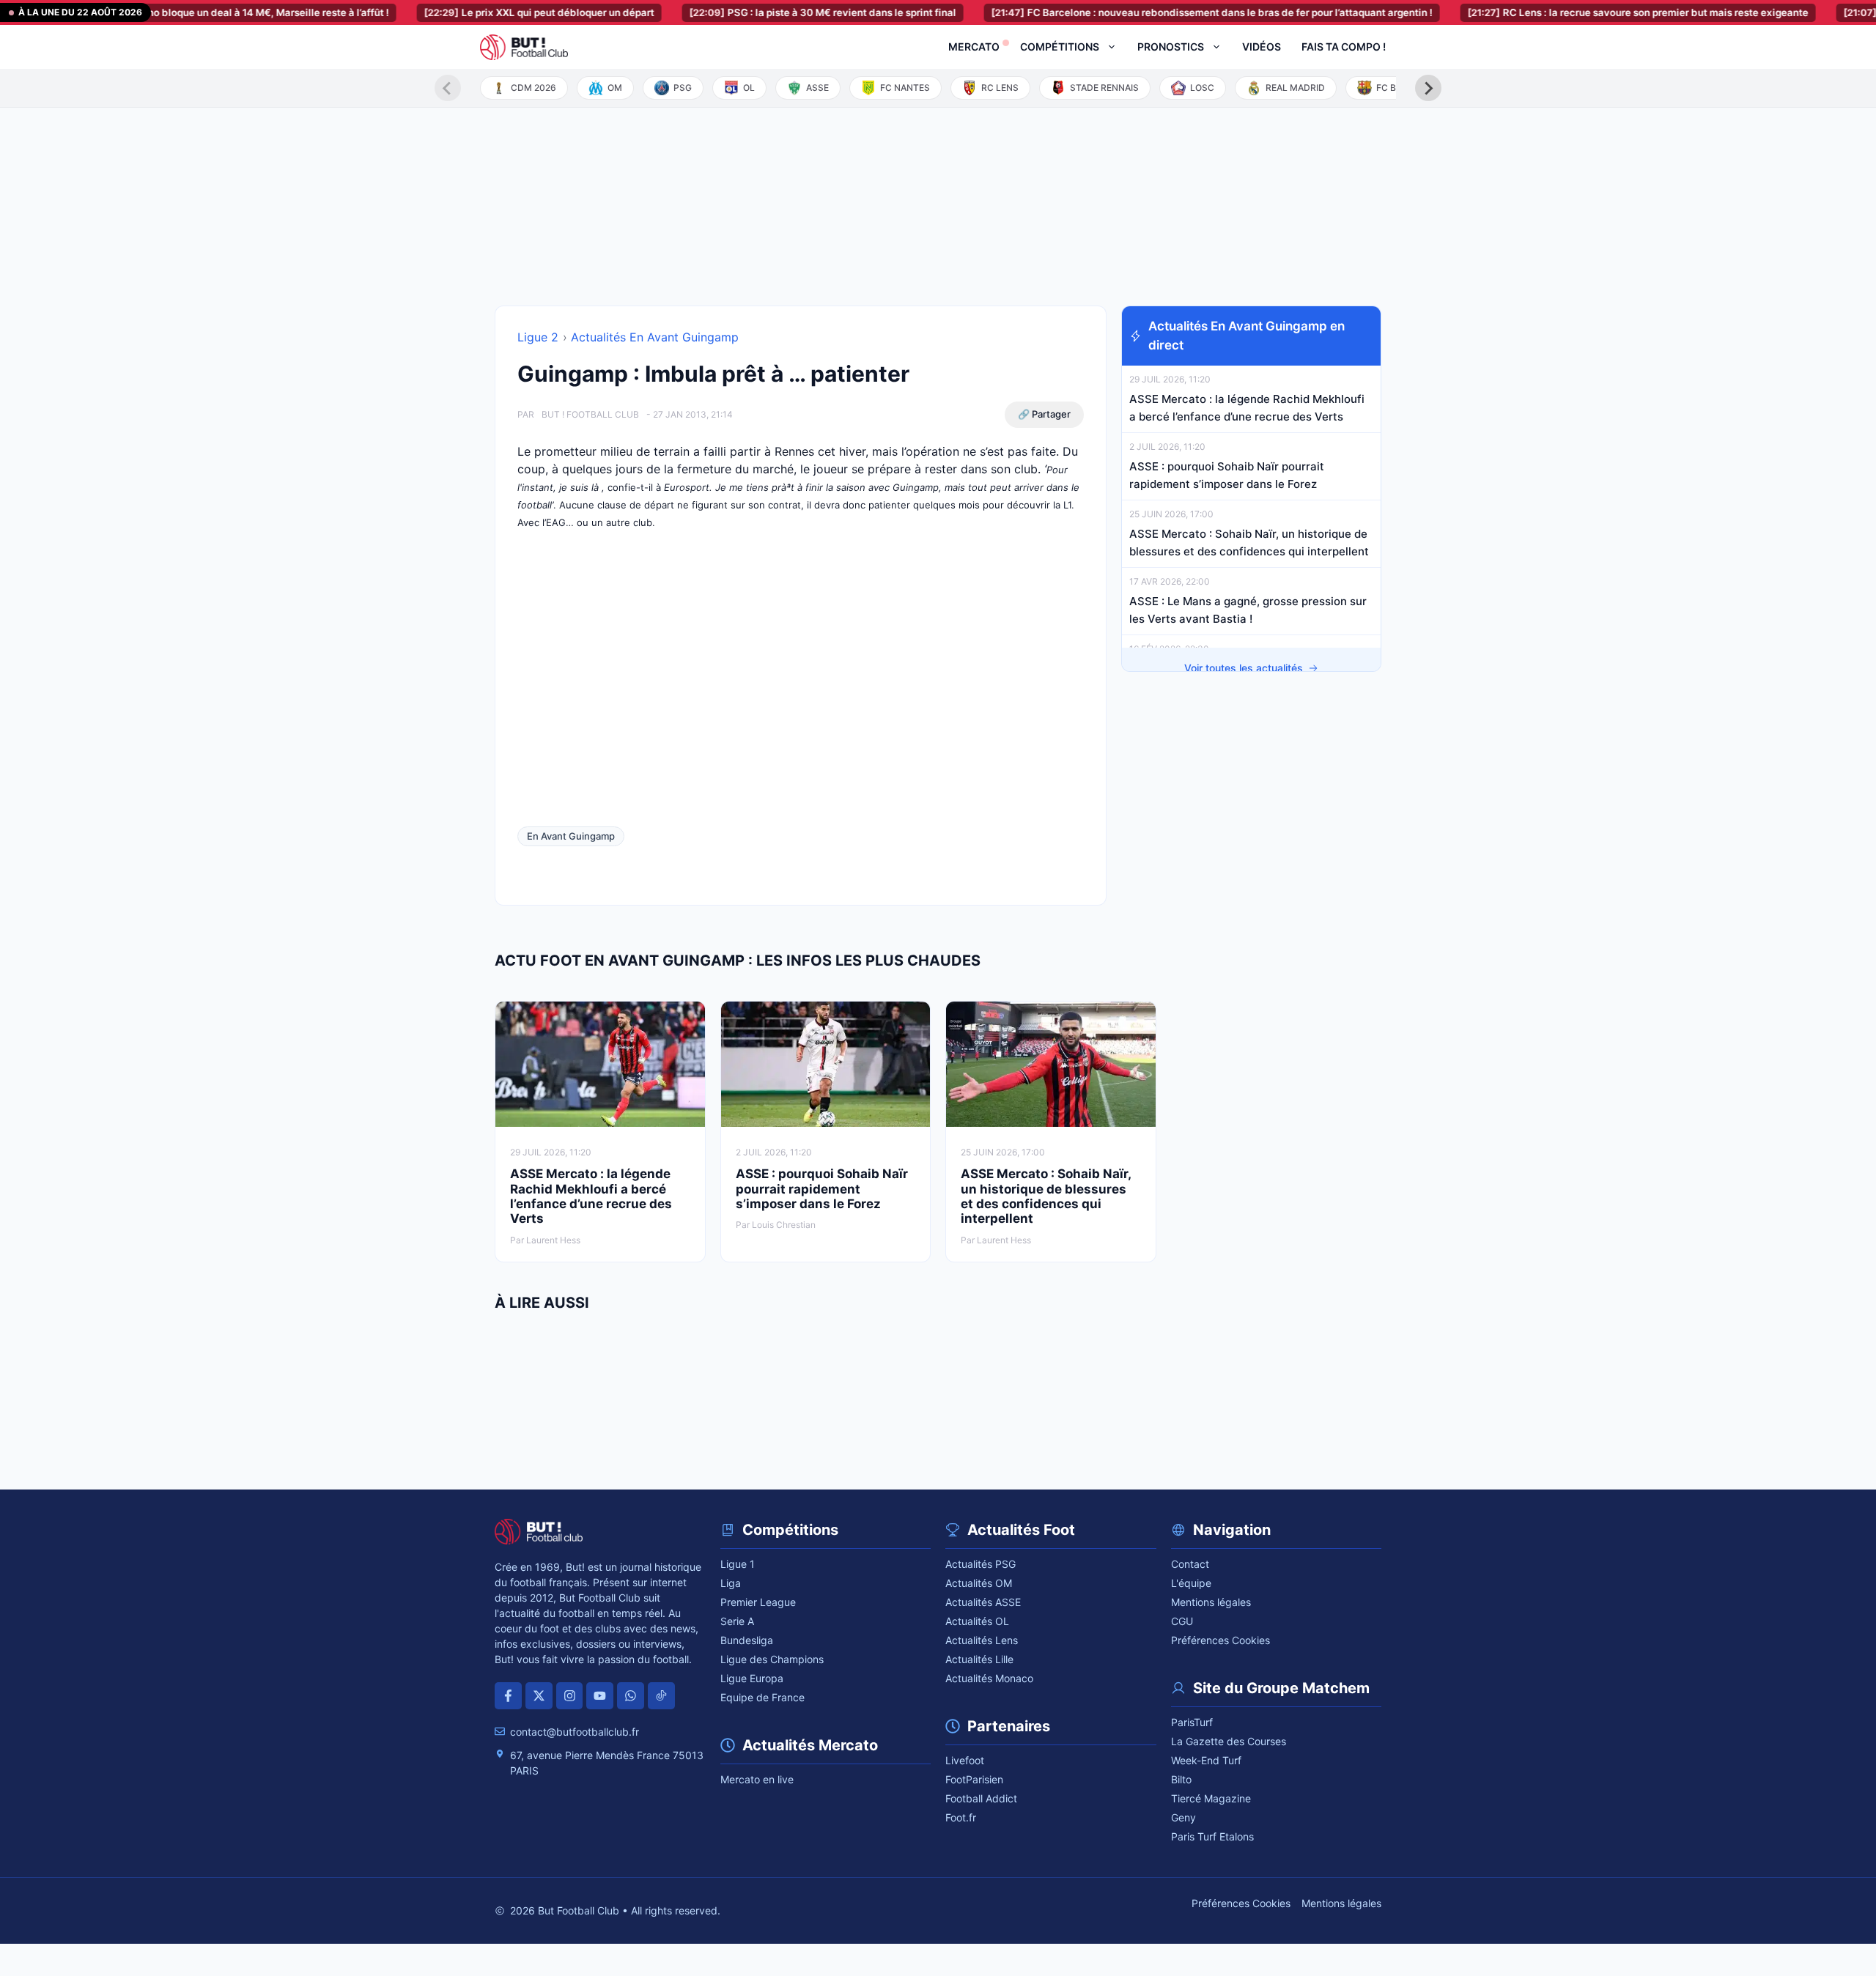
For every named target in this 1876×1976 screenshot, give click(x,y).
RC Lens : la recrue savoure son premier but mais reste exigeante (1599, 12)
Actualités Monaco (989, 1678)
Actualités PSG (981, 1564)
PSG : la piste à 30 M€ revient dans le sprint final (784, 12)
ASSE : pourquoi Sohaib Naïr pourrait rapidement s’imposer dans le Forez (822, 1189)
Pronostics (1171, 47)
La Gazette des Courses (1229, 1741)
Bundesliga (747, 1640)
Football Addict (981, 1798)
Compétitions (1060, 47)
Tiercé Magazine (1211, 1798)
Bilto (1181, 1779)
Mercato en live (757, 1779)
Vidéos (1262, 47)
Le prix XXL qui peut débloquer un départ (501, 12)
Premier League (758, 1602)
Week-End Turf (1206, 1760)
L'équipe (1191, 1583)
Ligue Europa (752, 1678)
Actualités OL (977, 1621)
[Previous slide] (448, 88)
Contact (1190, 1564)
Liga (731, 1583)
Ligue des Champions (772, 1659)
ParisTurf (1192, 1722)
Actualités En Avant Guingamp (655, 337)
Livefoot (965, 1760)
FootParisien (974, 1779)
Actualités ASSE (983, 1602)
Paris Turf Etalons (1212, 1836)
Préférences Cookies (1220, 1640)
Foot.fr (961, 1817)
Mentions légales (1211, 1602)
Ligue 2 (538, 337)
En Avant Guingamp (571, 836)
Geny (1183, 1817)
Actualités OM (979, 1583)
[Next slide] (1428, 88)
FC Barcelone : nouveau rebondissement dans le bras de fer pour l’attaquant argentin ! (1173, 12)
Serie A (737, 1621)
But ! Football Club (590, 414)
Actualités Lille (979, 1659)
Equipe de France (762, 1697)
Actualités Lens (982, 1640)
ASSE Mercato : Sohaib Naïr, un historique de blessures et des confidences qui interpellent (1046, 1196)
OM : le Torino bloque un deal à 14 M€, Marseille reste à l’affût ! (184, 12)
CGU (1182, 1621)
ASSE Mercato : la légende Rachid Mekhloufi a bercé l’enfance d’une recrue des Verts (591, 1196)
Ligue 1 (738, 1564)
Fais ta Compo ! (1344, 47)
